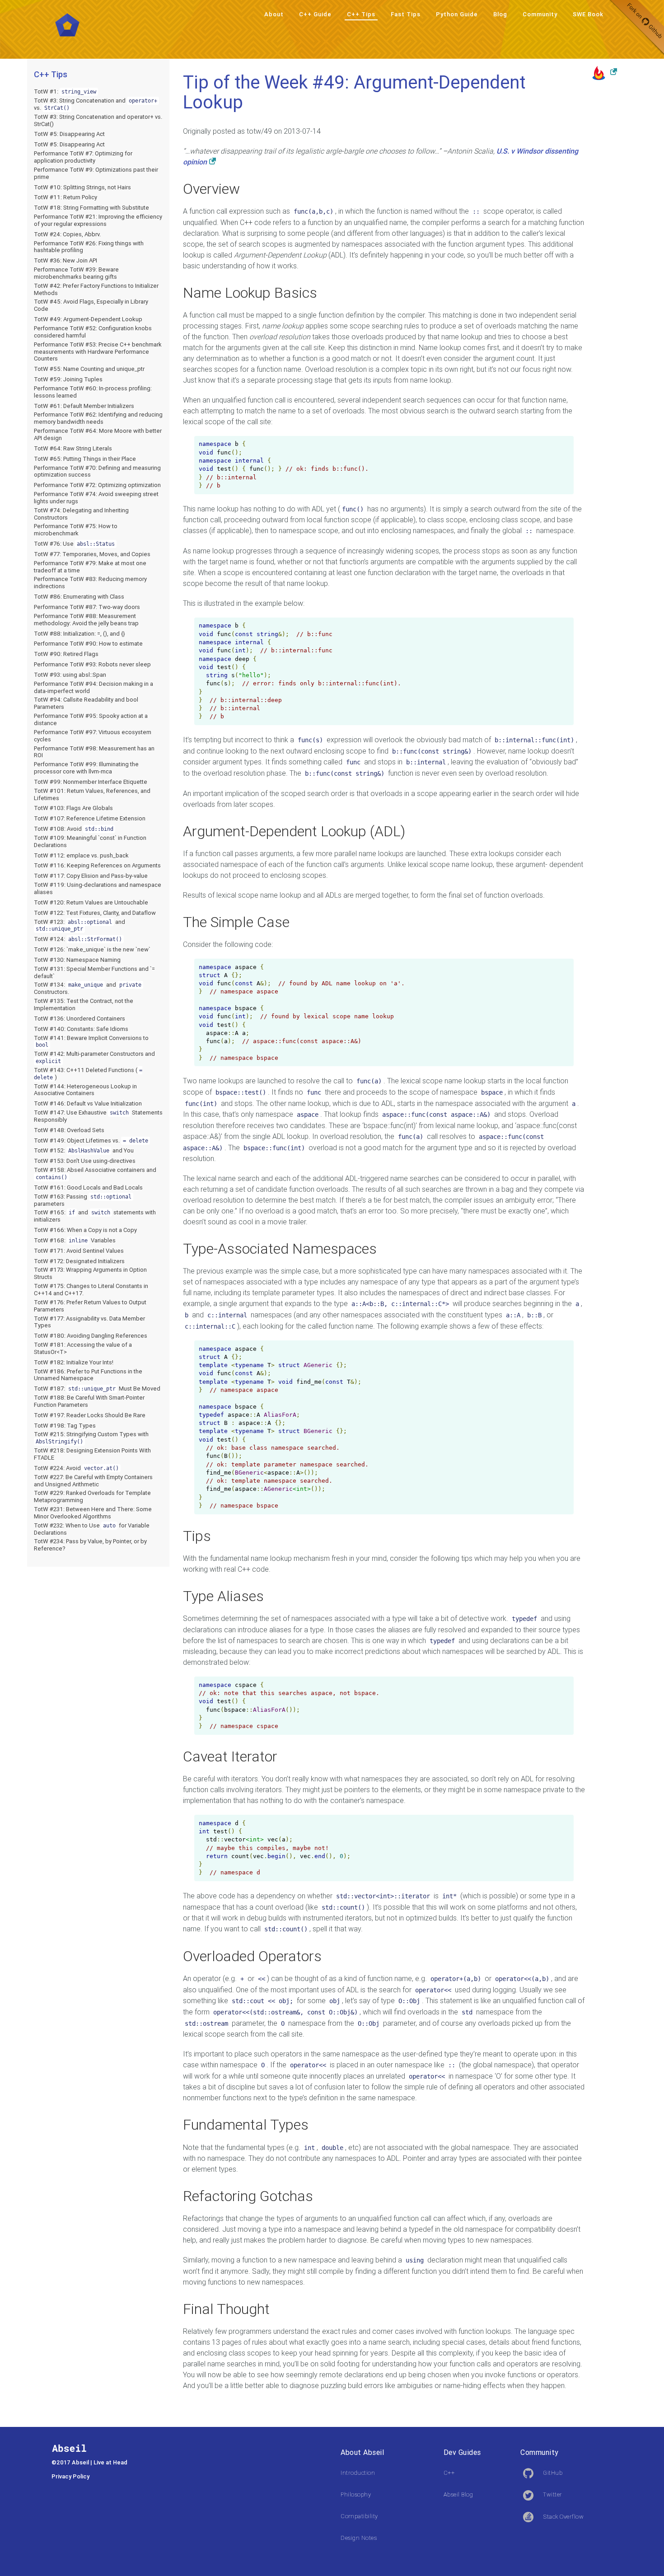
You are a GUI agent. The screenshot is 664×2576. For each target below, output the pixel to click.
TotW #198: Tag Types (65, 1426)
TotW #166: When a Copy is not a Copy (85, 1230)
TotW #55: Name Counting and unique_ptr (89, 369)
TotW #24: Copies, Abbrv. (67, 234)
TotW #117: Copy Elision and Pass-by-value (91, 876)
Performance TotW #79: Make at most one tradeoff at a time (90, 567)
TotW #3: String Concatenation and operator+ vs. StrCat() (98, 120)
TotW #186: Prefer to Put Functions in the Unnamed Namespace (88, 1375)
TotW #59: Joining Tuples (68, 379)
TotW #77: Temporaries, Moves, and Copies (92, 554)
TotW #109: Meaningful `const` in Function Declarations (90, 841)
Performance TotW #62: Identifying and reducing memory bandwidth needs (98, 418)
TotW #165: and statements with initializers (95, 1216)
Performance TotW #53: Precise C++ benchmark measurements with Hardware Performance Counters (98, 352)
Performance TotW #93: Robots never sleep (92, 664)
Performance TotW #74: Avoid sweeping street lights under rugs (96, 498)
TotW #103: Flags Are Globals (73, 808)
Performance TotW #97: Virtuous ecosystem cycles (93, 736)
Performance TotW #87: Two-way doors (87, 607)
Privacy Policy (70, 2476)
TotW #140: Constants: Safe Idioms (81, 1029)
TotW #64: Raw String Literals (73, 448)
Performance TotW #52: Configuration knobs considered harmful (93, 332)
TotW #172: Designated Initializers (79, 1261)
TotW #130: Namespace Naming (77, 960)
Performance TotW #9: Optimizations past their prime (96, 173)
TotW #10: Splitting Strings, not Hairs (82, 187)
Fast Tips (406, 14)
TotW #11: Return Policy (65, 197)
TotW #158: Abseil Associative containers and (95, 1173)
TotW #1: (65, 91)
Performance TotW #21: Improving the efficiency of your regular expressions (98, 220)
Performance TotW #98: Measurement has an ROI (94, 752)
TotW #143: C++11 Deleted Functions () (88, 1074)
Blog (500, 14)
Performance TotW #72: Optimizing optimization (97, 485)
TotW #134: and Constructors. (88, 988)
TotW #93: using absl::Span (70, 675)
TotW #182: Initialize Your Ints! (74, 1362)
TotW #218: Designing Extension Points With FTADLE (92, 1454)
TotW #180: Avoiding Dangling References (91, 1336)
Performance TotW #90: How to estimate (88, 644)
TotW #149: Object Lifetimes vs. (91, 1140)
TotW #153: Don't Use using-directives (85, 1161)
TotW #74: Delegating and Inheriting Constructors (81, 514)
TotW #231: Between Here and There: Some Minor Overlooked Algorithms (93, 1513)
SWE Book (588, 14)
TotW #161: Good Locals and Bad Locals (88, 1187)
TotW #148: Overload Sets (69, 1130)
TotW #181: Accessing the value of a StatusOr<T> (83, 1348)
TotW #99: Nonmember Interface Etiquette (91, 782)
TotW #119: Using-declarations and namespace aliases (98, 888)
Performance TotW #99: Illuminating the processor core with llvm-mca (86, 768)
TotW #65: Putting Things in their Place (85, 459)
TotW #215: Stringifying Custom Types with (91, 1438)
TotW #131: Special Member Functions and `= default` (94, 972)
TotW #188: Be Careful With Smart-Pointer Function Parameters (89, 1401)
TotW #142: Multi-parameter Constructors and (94, 1057)
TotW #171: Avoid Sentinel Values (79, 1251)
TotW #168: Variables (75, 1240)
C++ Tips (361, 14)
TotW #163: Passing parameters (83, 1200)
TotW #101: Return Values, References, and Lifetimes (92, 794)
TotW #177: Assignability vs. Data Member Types (89, 1322)
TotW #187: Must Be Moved (97, 1389)
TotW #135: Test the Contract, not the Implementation (84, 1005)
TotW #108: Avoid (74, 829)
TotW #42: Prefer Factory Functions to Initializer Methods (96, 289)
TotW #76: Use (74, 544)
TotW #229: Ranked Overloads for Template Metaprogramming (92, 1496)
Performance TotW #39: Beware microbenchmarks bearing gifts (76, 273)
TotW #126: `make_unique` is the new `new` (92, 949)
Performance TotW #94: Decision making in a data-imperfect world (94, 687)
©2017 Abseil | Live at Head (89, 2462)
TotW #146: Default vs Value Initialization (88, 1103)
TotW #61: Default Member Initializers (84, 406)
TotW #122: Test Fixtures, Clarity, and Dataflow (95, 913)
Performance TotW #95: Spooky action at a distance (91, 719)
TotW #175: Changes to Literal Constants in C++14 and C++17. (91, 1290)
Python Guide (457, 14)
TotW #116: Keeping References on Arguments (97, 865)
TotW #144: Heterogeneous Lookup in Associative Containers (85, 1090)
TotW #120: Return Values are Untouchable (91, 902)
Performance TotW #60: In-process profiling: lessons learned (93, 392)
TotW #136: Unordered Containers (79, 1019)
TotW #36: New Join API (65, 260)
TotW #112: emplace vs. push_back (81, 855)
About (274, 14)
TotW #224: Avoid (76, 1468)
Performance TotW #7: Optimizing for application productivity (83, 157)
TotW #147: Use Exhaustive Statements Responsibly (98, 1116)
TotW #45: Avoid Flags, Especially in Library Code (91, 305)
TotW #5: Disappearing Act (69, 134)
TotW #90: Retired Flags (66, 654)
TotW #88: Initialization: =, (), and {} (79, 634)
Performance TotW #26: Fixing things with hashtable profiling (89, 247)
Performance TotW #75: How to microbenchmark (76, 530)
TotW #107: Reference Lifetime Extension (90, 818)
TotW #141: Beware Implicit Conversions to (91, 1041)
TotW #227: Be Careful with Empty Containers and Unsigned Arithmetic (93, 1481)
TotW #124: (78, 939)
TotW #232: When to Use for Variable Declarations (92, 1529)
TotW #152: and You (84, 1150)
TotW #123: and (79, 925)
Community (540, 14)
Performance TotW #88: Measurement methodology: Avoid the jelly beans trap (86, 620)
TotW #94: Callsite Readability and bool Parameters (86, 703)
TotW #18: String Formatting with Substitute (91, 208)
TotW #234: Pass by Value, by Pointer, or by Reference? (90, 1545)
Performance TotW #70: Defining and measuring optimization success (97, 471)
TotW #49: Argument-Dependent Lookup (88, 319)
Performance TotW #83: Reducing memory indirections (90, 583)
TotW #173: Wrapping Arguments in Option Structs (90, 1273)
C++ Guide (315, 14)
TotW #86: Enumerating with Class (79, 597)
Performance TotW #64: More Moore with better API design (98, 434)
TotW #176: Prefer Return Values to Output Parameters (90, 1306)
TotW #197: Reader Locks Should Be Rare (90, 1415)
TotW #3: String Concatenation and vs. (96, 104)
